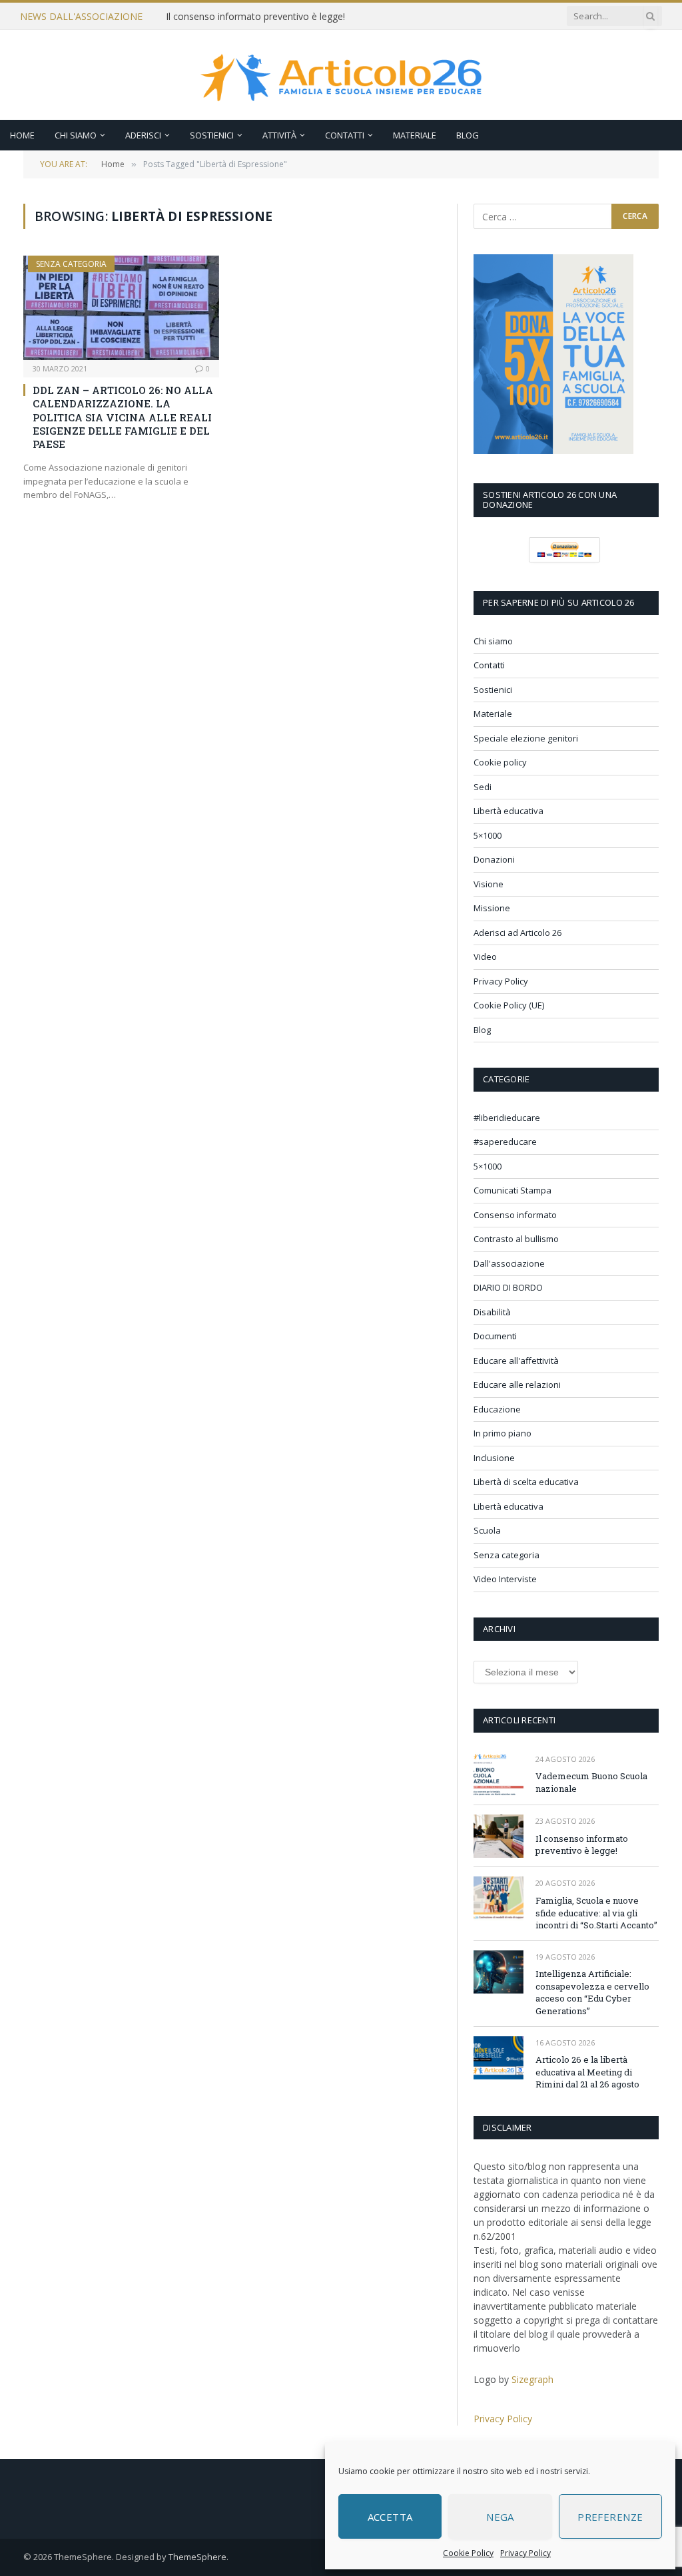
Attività (279, 135)
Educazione (497, 1409)
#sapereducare (505, 1142)
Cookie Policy (468, 2553)
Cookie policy (500, 762)
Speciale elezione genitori (526, 738)
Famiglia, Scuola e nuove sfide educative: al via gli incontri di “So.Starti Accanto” (596, 1913)
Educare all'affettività (516, 1361)
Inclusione (494, 1458)
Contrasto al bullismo (516, 1239)
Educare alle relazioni (517, 1385)
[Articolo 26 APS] (341, 75)
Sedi (483, 787)
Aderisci (143, 135)
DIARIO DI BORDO (508, 1287)
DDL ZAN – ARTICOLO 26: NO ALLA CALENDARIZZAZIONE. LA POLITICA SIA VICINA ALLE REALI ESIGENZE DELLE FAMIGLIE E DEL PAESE (123, 417)
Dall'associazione (509, 1263)
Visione (489, 884)
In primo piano (503, 1433)
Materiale (415, 135)
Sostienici (212, 135)
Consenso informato (515, 1215)
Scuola (487, 1530)
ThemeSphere (197, 2557)
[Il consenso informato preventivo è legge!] (499, 1836)
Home (22, 135)
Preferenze (610, 2517)
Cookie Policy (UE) (509, 1005)
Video (485, 957)
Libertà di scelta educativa (526, 1482)
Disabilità (492, 1312)
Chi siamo (76, 135)
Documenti (495, 1336)
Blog (468, 135)
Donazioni (494, 859)
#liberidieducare (507, 1118)
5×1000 (488, 835)
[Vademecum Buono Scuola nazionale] (499, 1774)
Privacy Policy (525, 2553)
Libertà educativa (509, 811)
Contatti (345, 135)
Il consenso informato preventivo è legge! (255, 17)
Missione (492, 908)
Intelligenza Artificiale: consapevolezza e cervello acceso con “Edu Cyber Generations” (592, 1992)
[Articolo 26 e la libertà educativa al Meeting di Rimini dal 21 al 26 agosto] (499, 2058)
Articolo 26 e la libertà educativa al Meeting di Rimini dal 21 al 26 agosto (587, 2072)
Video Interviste (505, 1579)
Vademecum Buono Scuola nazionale (591, 1782)
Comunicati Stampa (512, 1190)
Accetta (390, 2517)
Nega (500, 2517)
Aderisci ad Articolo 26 (517, 933)
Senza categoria (71, 264)
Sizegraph (532, 2379)
